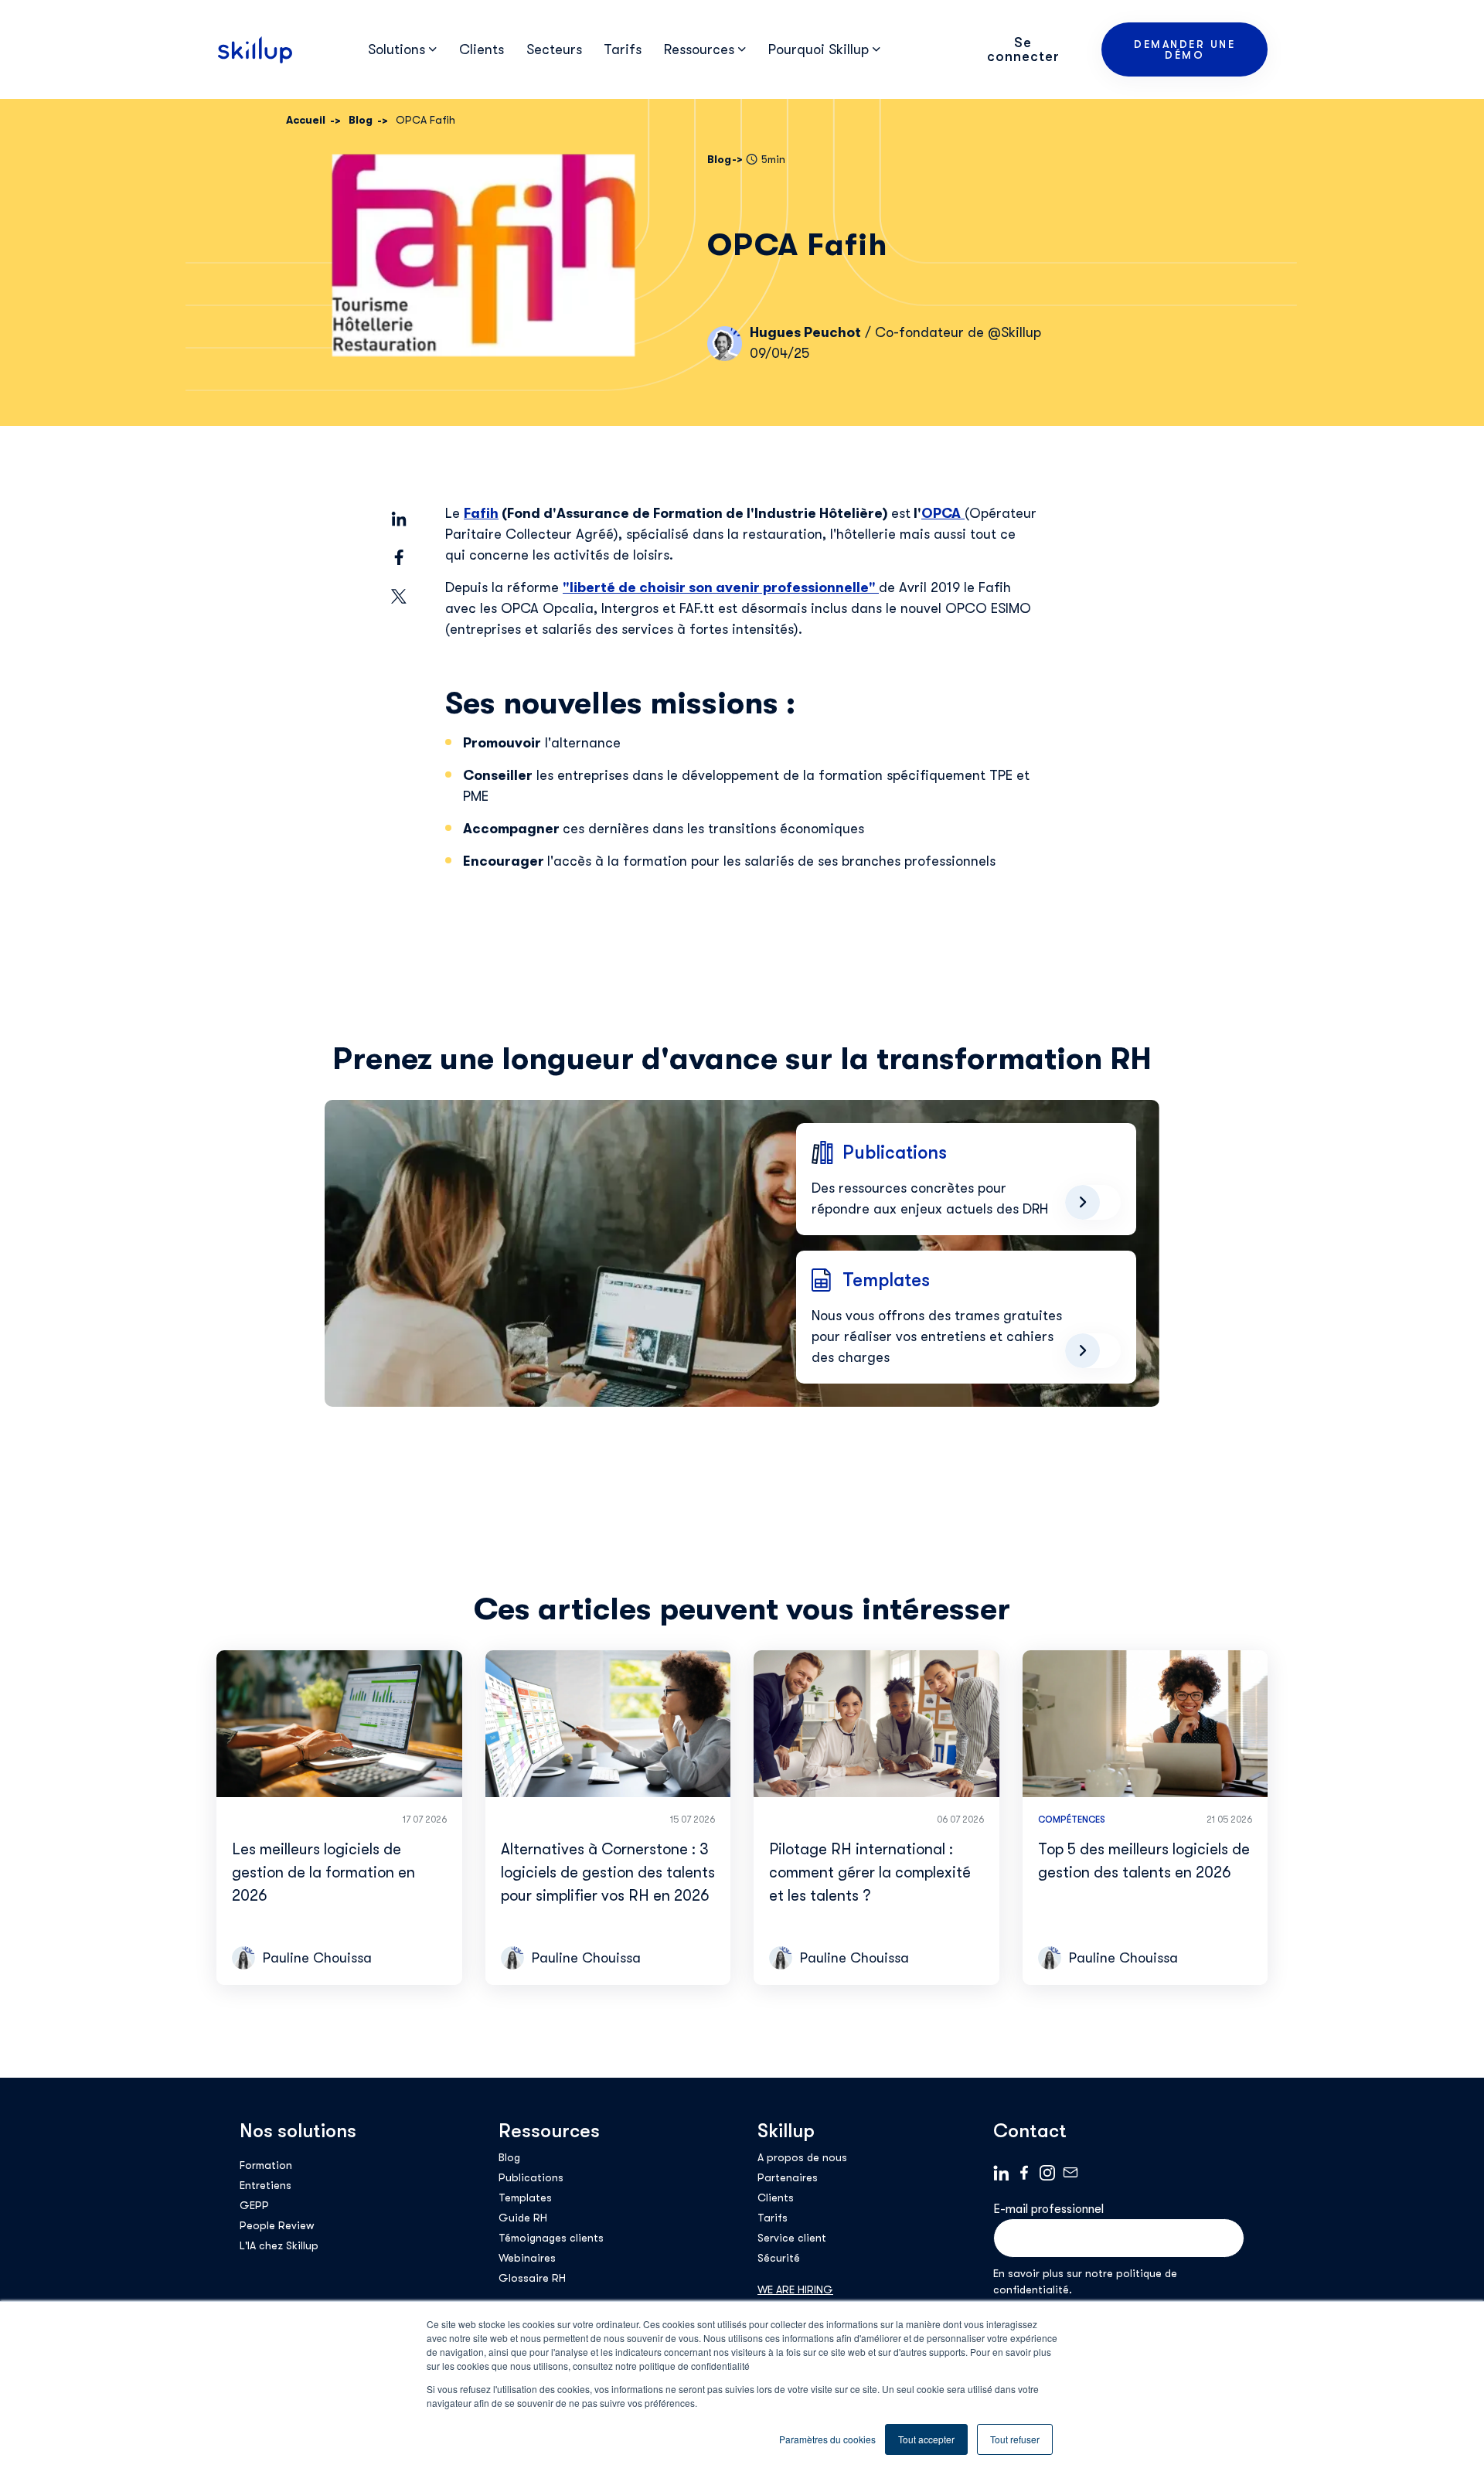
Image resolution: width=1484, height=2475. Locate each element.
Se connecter (1023, 49)
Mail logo (1070, 2173)
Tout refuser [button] (1015, 2439)
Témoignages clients (551, 2238)
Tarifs (623, 49)
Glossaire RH (532, 2278)
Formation (266, 2165)
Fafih (481, 513)
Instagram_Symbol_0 (1047, 2173)
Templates (525, 2198)
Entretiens (265, 2185)
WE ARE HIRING (795, 2289)
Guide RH (523, 2218)
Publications (531, 2177)
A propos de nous (802, 2157)
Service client (792, 2238)
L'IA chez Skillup (279, 2245)
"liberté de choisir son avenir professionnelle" (721, 587)
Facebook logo (1024, 2173)
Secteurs (554, 49)
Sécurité (779, 2258)
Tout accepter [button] (926, 2439)
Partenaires (788, 2177)
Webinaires (527, 2258)
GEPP (254, 2205)
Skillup (786, 2131)
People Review (277, 2225)
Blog (509, 2157)
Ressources (549, 2131)
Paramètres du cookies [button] (827, 2439)
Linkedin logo (1001, 2173)
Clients (482, 49)
